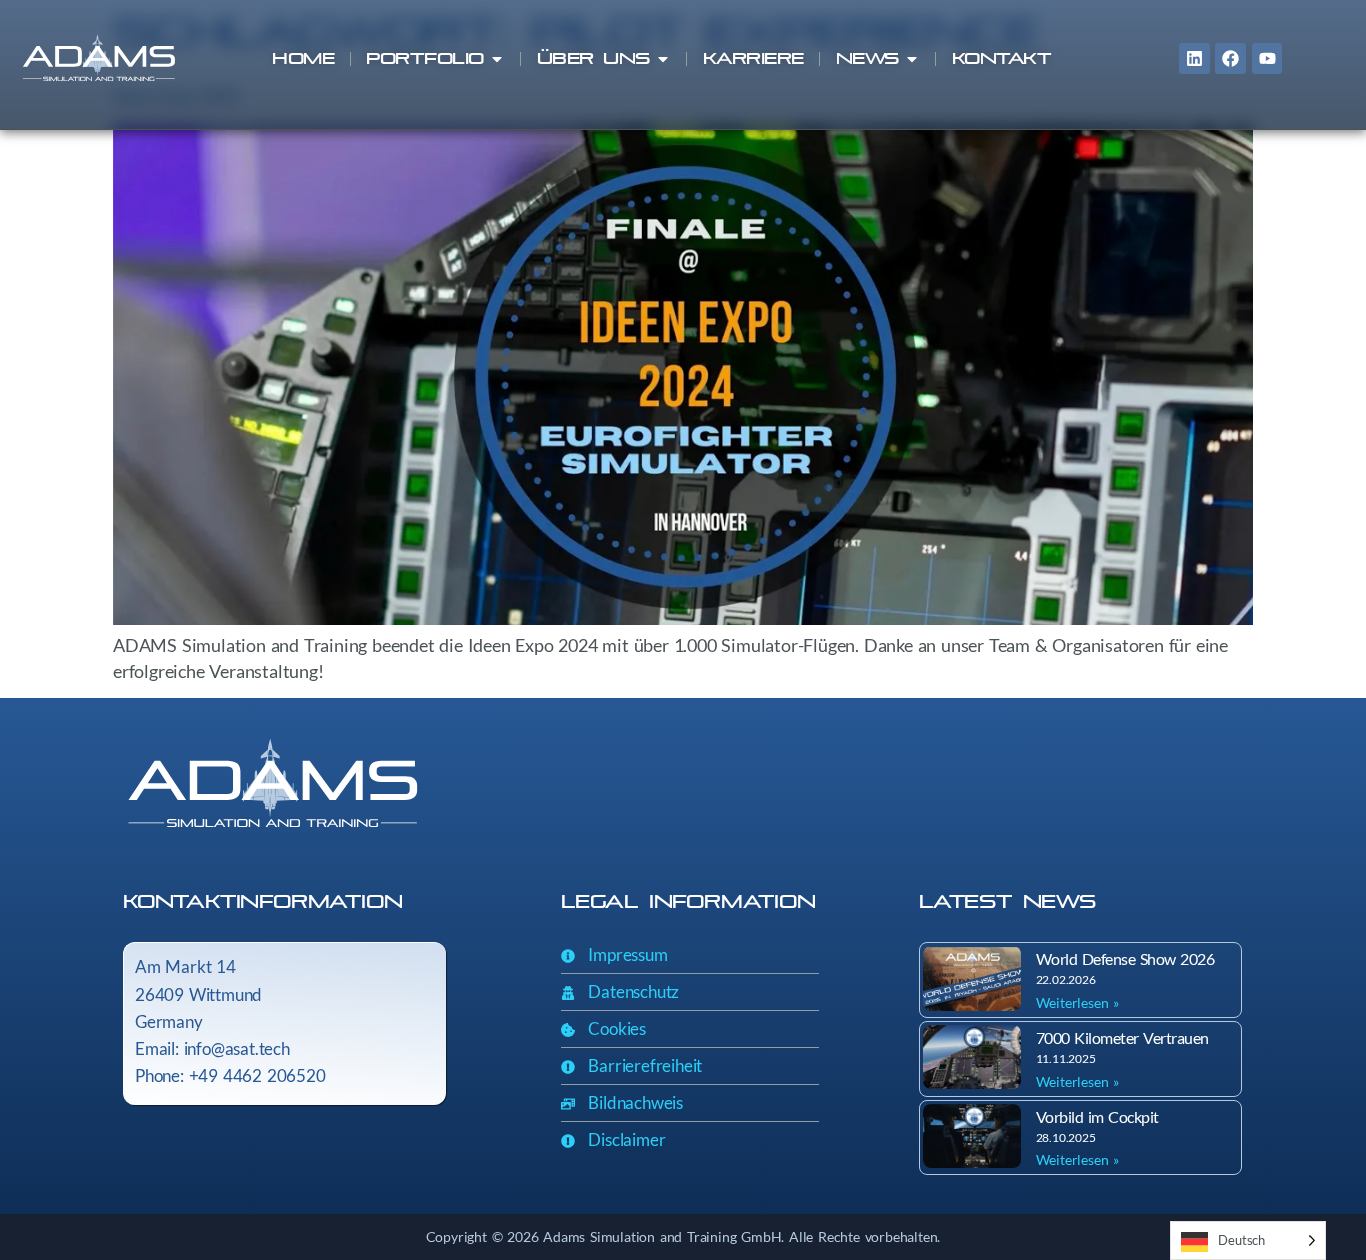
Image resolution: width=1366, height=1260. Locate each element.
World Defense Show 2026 (1125, 958)
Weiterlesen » (1077, 1002)
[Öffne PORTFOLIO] (497, 59)
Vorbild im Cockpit (1097, 1116)
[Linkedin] (1194, 58)
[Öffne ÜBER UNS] (663, 59)
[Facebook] (1230, 58)
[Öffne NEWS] (912, 59)
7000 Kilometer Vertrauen (1122, 1037)
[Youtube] (1267, 58)
